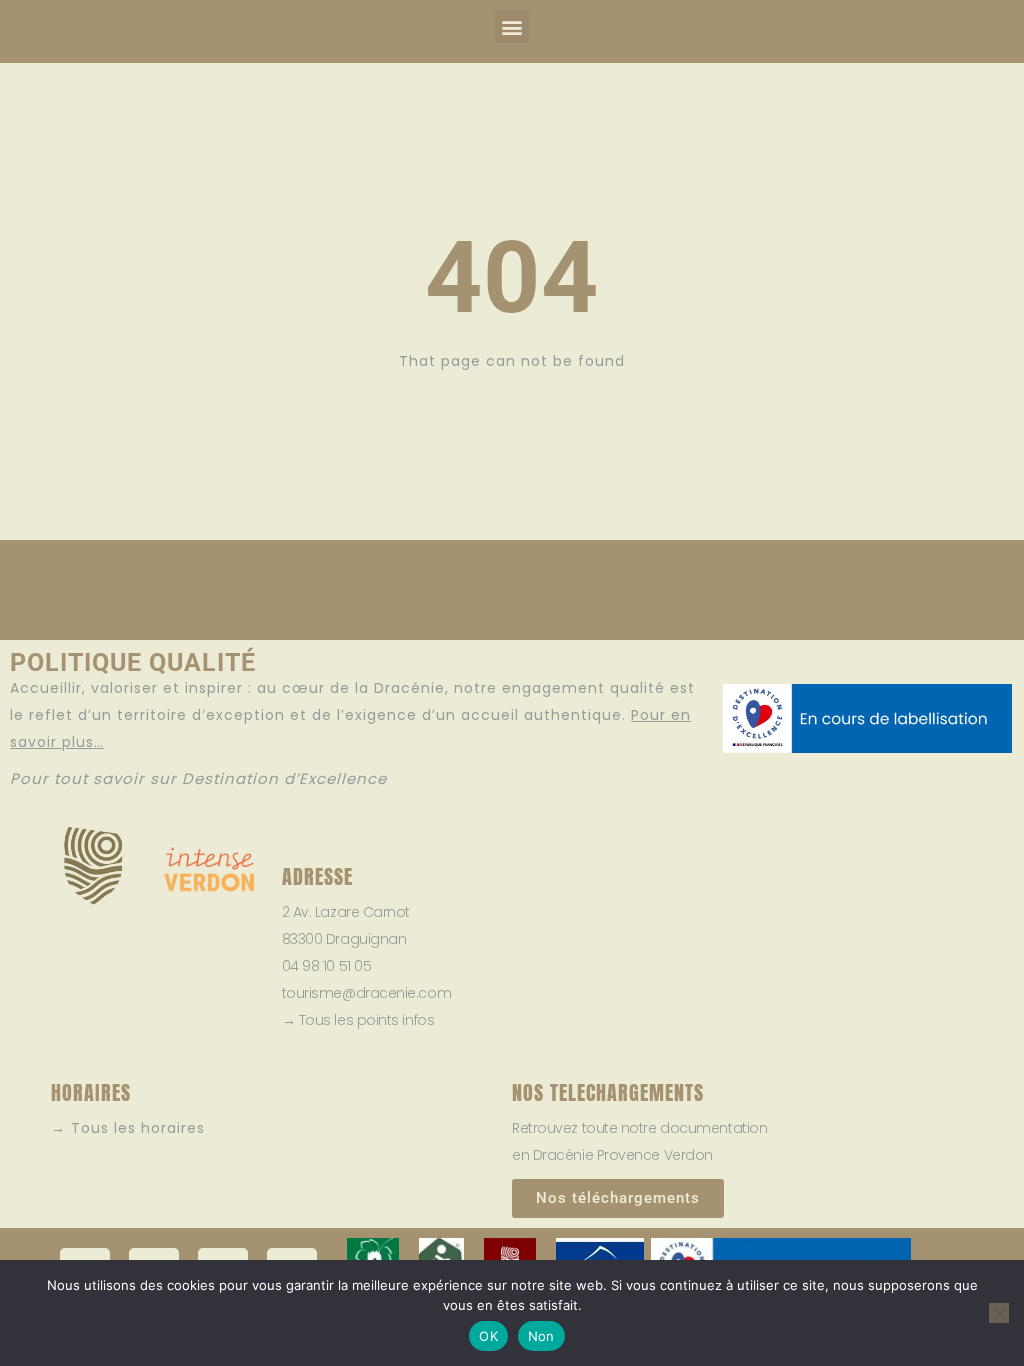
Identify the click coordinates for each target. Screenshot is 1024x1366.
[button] (512, 26)
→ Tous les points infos (358, 1020)
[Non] (999, 1313)
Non (541, 1336)
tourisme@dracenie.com (367, 993)
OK (488, 1336)
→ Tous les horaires (128, 1128)
